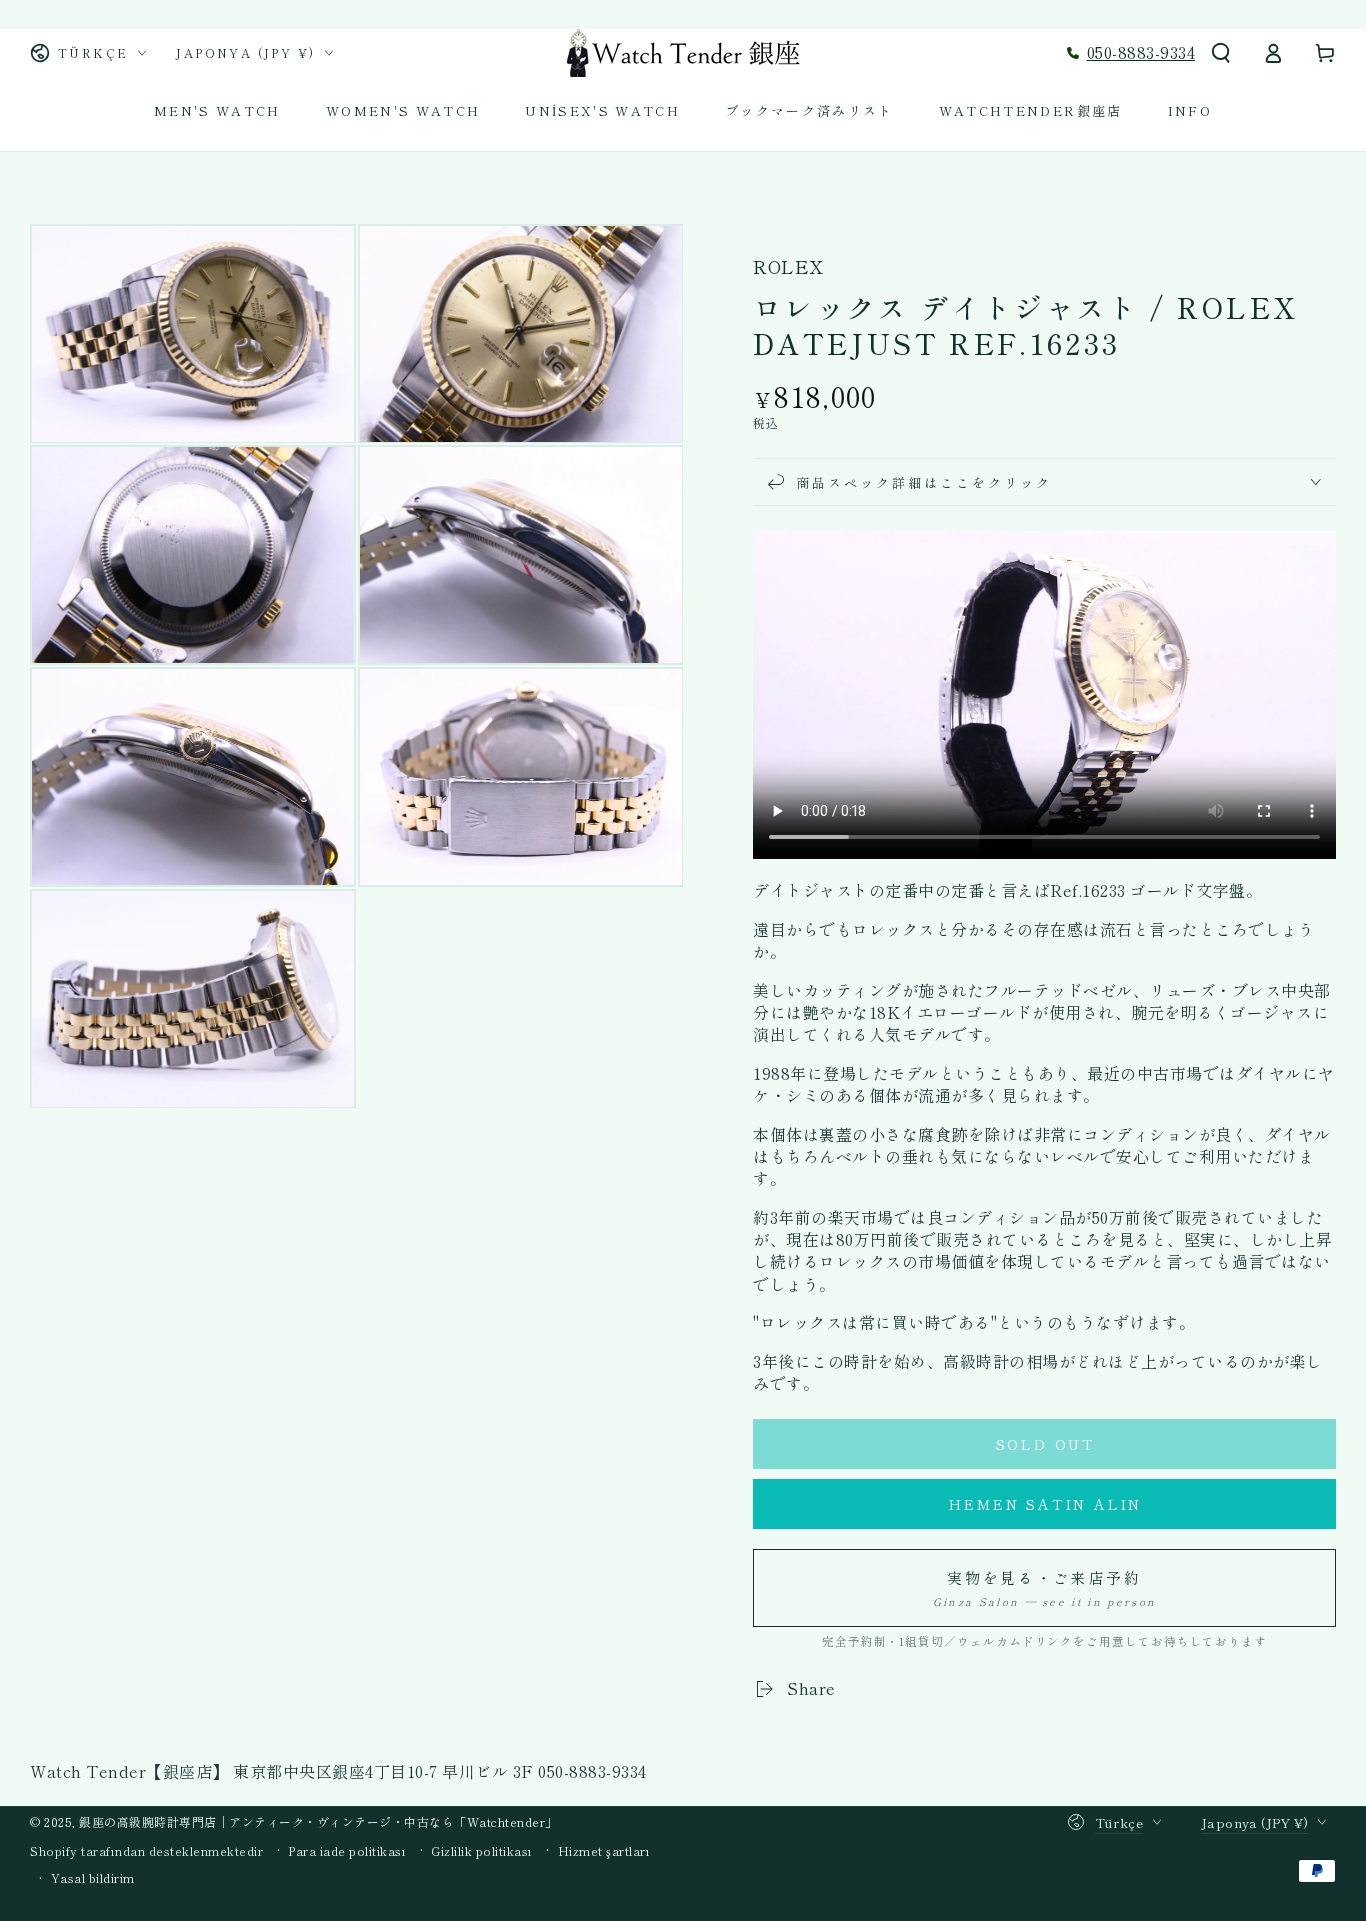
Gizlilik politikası (482, 1851)
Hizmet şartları (604, 1851)
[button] (1221, 53)
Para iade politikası (347, 1851)
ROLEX (788, 266)
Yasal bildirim (93, 1878)
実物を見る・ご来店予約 (1044, 1588)
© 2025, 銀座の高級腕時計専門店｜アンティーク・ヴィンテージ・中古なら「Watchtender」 (294, 1821)
